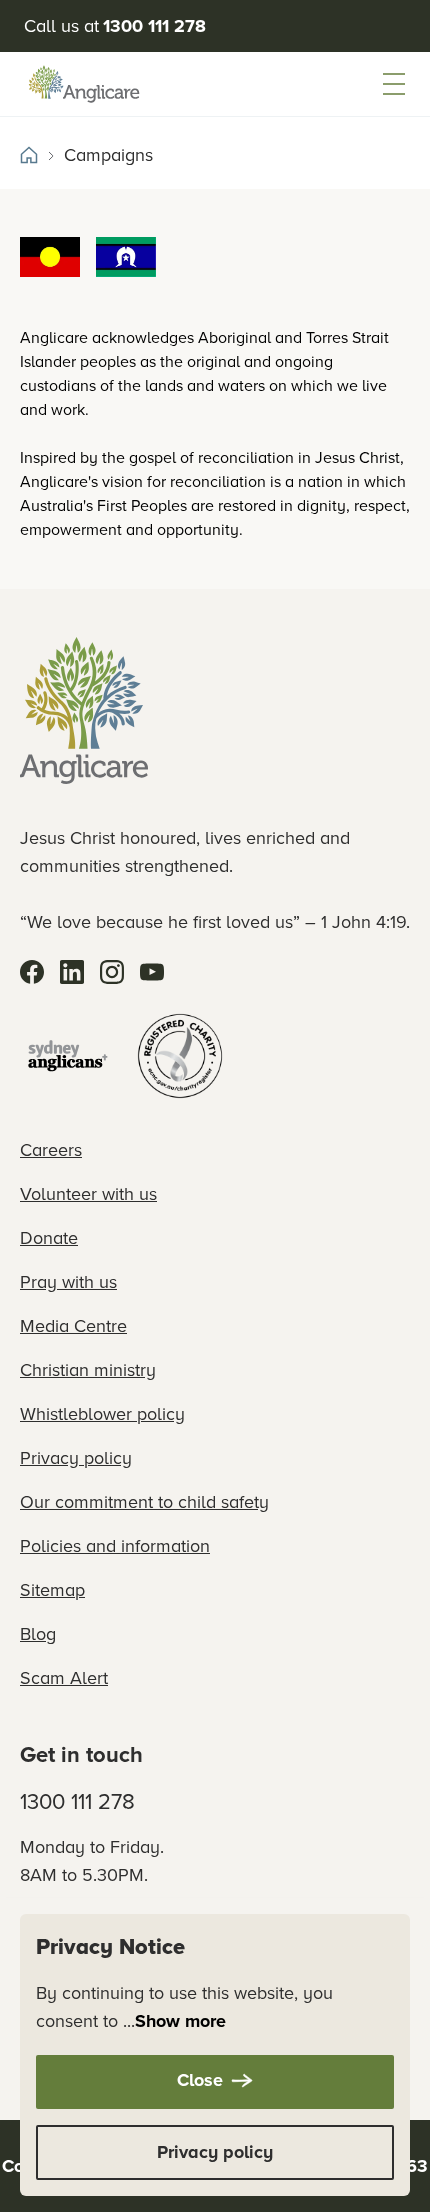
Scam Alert (64, 1677)
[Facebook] (32, 972)
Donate (49, 1237)
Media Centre (73, 1325)
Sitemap (52, 1589)
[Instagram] (112, 972)
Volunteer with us (88, 1193)
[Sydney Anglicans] (68, 1056)
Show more (180, 2021)
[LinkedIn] (72, 972)
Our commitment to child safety (144, 1501)
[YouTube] (152, 972)
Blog (38, 1633)
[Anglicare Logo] (84, 84)
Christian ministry (88, 1369)
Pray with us (68, 1281)
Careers (51, 1149)
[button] (394, 84)
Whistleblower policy (102, 1413)
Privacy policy (76, 1457)
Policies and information (115, 1545)
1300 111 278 (77, 1800)
